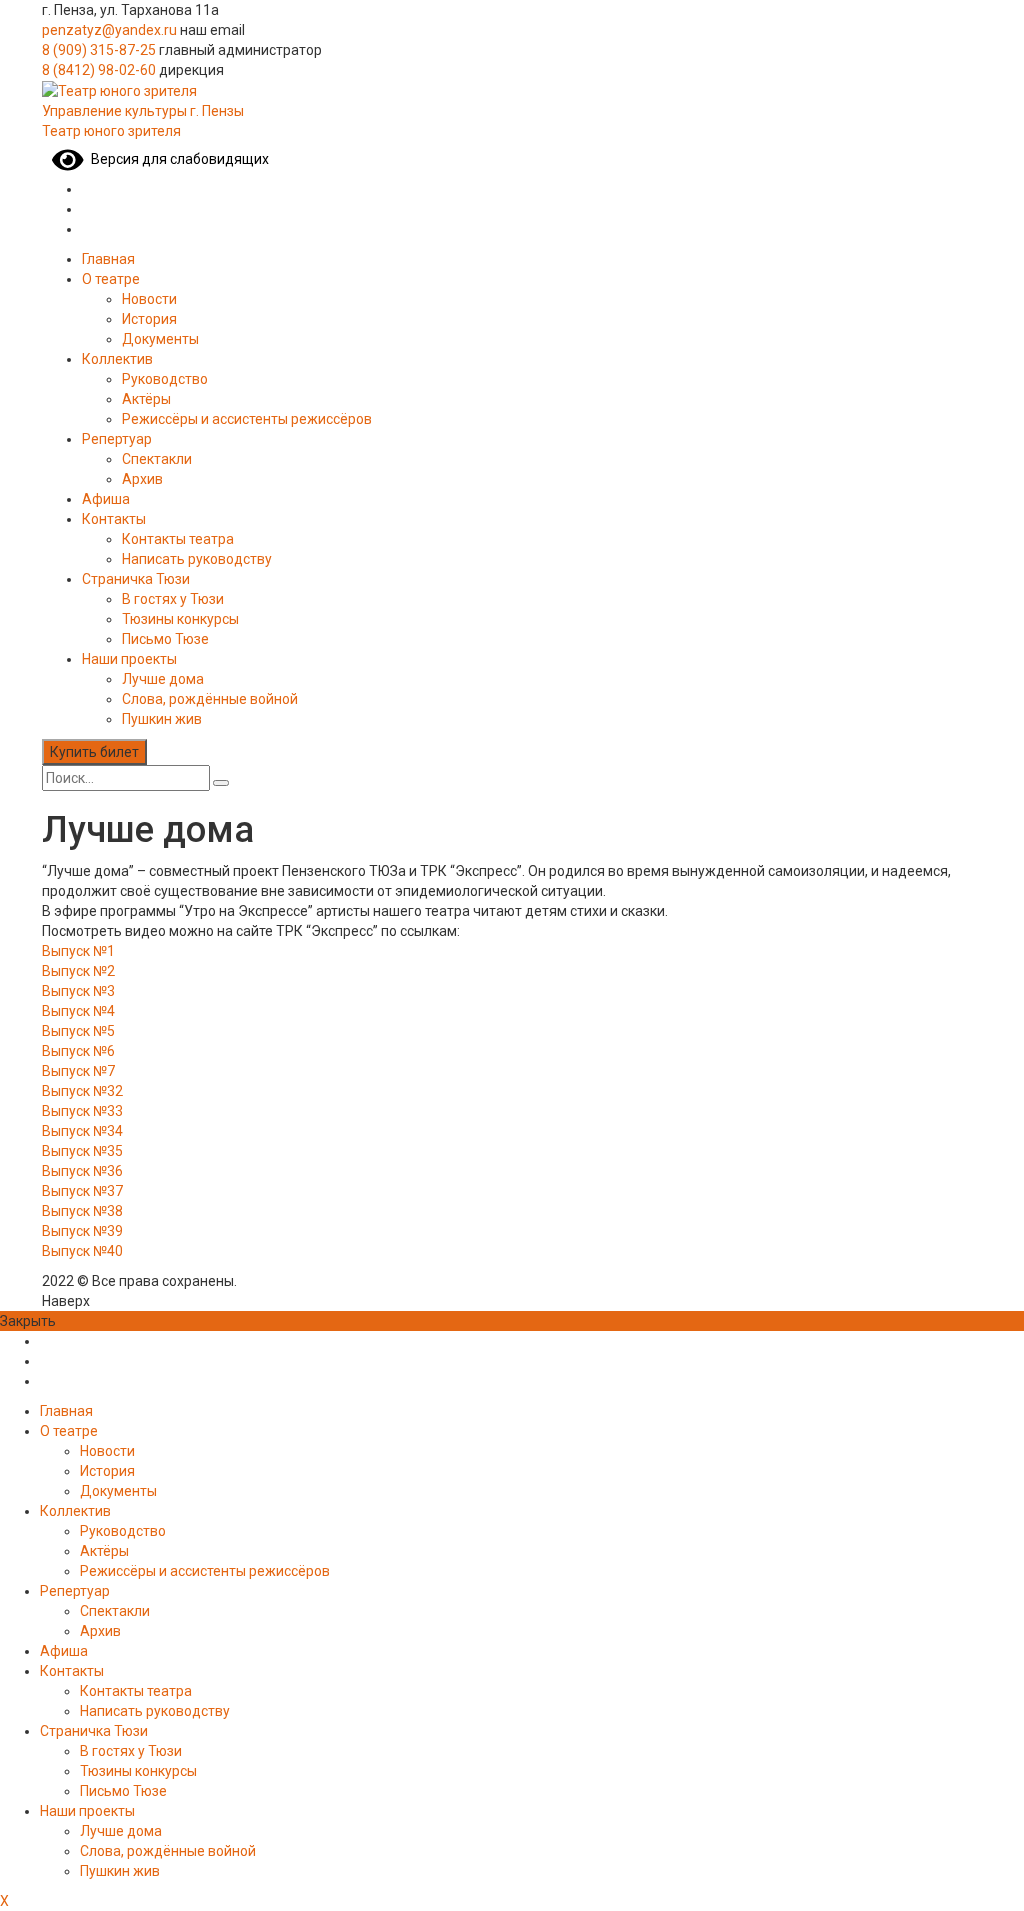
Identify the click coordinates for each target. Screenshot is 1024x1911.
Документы (160, 339)
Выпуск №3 (78, 991)
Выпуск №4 (78, 1011)
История (149, 319)
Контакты (114, 519)
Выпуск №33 (82, 1111)
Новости (149, 299)
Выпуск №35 (82, 1151)
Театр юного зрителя (111, 131)
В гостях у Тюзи (173, 599)
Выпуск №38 (82, 1211)
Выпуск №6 (78, 1051)
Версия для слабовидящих (176, 159)
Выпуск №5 (78, 1031)
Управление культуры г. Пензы (143, 111)
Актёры (146, 399)
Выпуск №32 (82, 1091)
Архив (142, 479)
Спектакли (157, 459)
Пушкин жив (162, 719)
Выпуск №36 (82, 1171)
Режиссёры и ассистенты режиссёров (247, 419)
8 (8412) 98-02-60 (99, 70)
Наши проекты (129, 659)
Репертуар (117, 439)
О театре (111, 279)
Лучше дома (163, 679)
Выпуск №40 (82, 1251)
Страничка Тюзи (136, 579)
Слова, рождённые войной (210, 699)
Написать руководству (197, 559)
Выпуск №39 (82, 1231)
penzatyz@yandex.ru (109, 30)
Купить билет (94, 752)
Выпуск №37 (82, 1191)
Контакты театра (178, 539)
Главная (108, 259)
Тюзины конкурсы (180, 619)
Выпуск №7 (78, 1071)
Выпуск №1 (78, 951)
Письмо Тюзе (165, 639)
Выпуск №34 (82, 1131)
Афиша (106, 499)
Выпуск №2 (78, 971)
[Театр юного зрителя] (119, 90)
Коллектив (117, 359)
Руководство (165, 379)
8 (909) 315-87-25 (99, 50)
